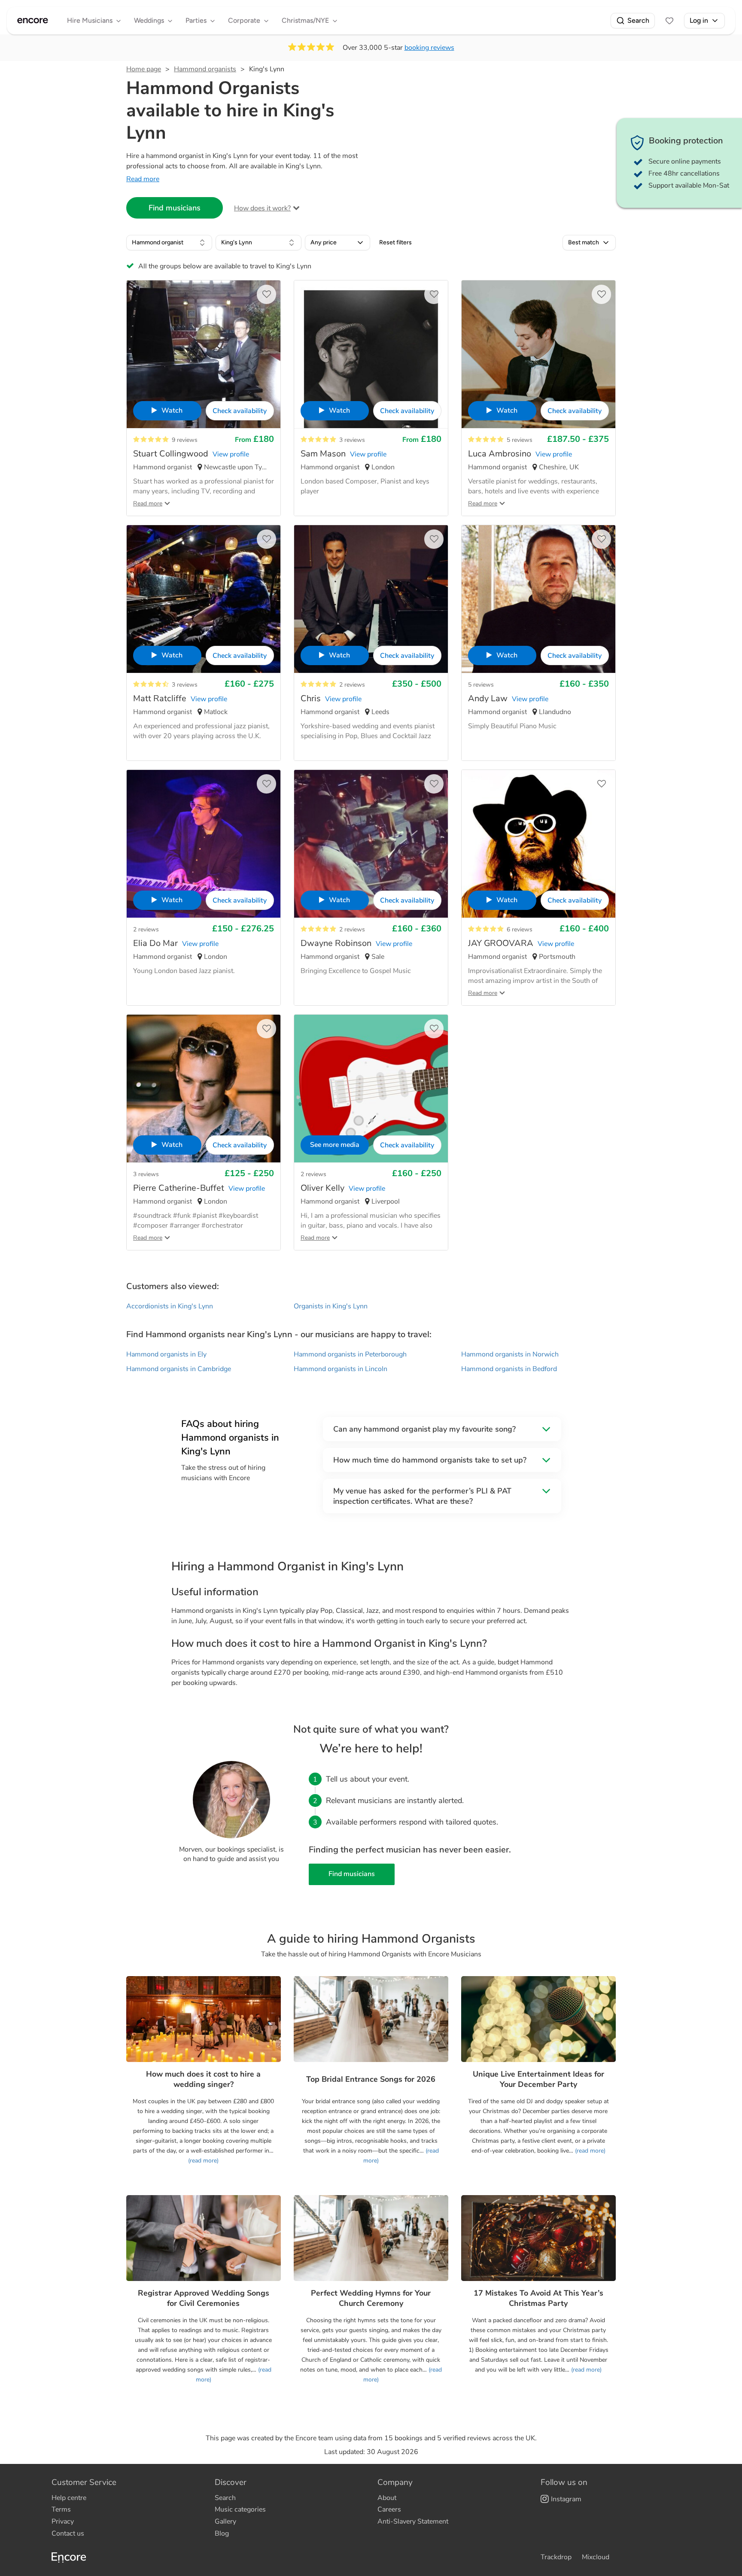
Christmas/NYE (305, 20)
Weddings (149, 20)
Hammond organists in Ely (166, 1354)
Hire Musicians (90, 20)
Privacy (63, 2521)
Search (638, 20)
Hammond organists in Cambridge (179, 1369)
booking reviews (429, 48)
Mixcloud (596, 2557)
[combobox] (169, 243)
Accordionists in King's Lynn (170, 1306)
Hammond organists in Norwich (510, 1354)
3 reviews (352, 440)
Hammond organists (205, 69)
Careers (389, 2509)
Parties (196, 20)
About (387, 2498)
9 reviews (185, 440)
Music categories (240, 2509)
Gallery (225, 2521)
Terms (61, 2509)
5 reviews (520, 440)
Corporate (244, 20)
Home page (144, 69)
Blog (222, 2533)
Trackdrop (556, 2557)
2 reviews (352, 685)
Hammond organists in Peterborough (350, 1354)
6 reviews (520, 929)
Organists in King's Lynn (331, 1306)
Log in (699, 20)
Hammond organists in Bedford (509, 1369)
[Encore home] (33, 21)
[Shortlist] (669, 21)
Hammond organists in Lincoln (341, 1369)
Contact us (68, 2533)
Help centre (69, 2498)
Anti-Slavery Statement (413, 2521)
